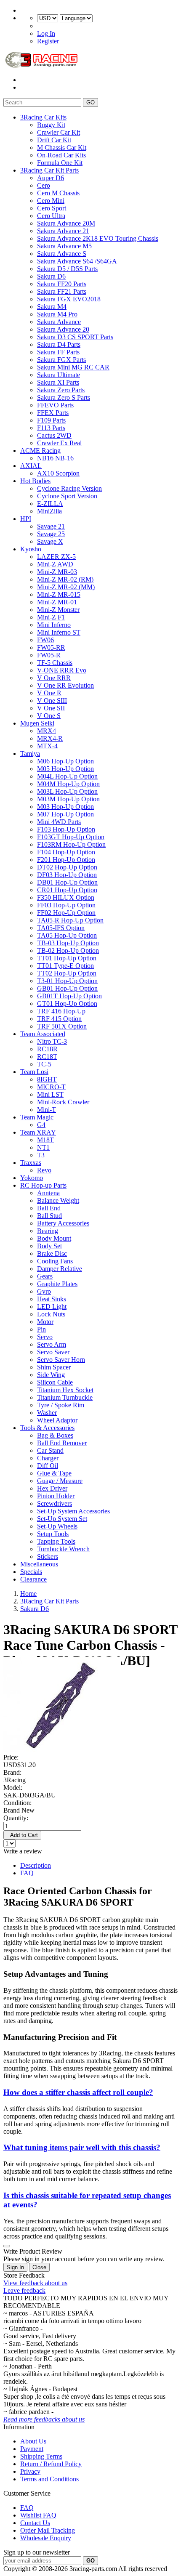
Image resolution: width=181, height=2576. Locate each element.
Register (48, 41)
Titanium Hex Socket (65, 1390)
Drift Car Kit (54, 140)
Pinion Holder (56, 1496)
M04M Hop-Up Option (68, 784)
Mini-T (47, 1110)
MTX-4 (47, 746)
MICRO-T (51, 1087)
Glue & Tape (54, 1473)
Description (36, 1865)
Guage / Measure (60, 1481)
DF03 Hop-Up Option (67, 875)
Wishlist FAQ (38, 2515)
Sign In (15, 2267)
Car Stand (50, 1450)
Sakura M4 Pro (57, 314)
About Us (33, 2441)
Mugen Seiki (37, 723)
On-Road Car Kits (61, 155)
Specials (31, 1572)
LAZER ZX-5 (56, 557)
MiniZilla (49, 511)
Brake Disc (52, 1253)
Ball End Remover (62, 1443)
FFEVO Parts (55, 405)
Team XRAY (38, 1132)
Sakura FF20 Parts (62, 284)
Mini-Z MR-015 (59, 594)
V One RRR (54, 678)
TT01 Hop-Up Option (67, 958)
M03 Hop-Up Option (65, 807)
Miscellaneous (39, 1564)
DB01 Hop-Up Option (67, 882)
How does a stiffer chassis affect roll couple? (78, 2092)
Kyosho (31, 549)
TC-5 (44, 1064)
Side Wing (51, 1375)
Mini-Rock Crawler (63, 1102)
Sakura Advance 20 (63, 329)
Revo (44, 1170)
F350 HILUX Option (66, 897)
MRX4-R (50, 738)
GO (90, 102)
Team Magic (37, 1117)
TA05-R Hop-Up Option (70, 920)
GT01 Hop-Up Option (67, 1004)
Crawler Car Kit (59, 132)
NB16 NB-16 (55, 458)
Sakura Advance (59, 322)
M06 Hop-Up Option (65, 761)
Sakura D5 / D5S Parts (67, 269)
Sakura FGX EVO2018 (69, 299)
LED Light (52, 1307)
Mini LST (50, 1094)
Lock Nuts (51, 1314)
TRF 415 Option (59, 1019)
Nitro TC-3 (52, 1041)
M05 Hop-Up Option (65, 769)
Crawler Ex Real (59, 443)
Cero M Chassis (58, 193)
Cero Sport (52, 208)
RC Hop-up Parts (43, 1185)
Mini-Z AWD (55, 564)
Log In (46, 33)
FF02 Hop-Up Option (66, 913)
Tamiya (30, 754)
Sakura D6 (51, 276)
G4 (41, 1125)
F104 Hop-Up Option (66, 852)
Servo (45, 1337)
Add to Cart (22, 1835)
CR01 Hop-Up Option (67, 890)
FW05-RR (51, 647)
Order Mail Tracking (48, 2530)
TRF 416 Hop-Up (61, 1011)
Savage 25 (51, 534)
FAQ (27, 1873)
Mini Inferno (54, 625)
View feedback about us (35, 2283)
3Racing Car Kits (43, 117)
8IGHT (47, 1079)
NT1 (43, 1147)
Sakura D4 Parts (59, 344)
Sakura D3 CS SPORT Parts (75, 337)
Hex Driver (52, 1488)
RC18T (47, 1057)
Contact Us (35, 2523)
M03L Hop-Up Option (67, 791)
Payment (32, 2449)
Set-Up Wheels (57, 1526)
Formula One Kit (60, 163)
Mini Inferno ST (59, 632)
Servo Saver (53, 1352)
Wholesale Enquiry (46, 2538)
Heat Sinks (52, 1299)
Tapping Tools (56, 1541)
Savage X (50, 541)
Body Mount (54, 1238)
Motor (45, 1322)
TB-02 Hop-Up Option (68, 950)
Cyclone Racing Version (69, 488)
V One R (49, 693)
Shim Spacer (54, 1367)
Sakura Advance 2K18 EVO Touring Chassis (98, 238)
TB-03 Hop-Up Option (68, 943)
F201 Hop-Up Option (66, 860)
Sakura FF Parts (58, 352)
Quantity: (16, 1818)
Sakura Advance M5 (64, 246)
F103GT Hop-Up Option (71, 837)
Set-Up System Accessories (73, 1511)
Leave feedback (24, 2290)
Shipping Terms (41, 2456)
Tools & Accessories (47, 1428)
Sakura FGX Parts (61, 360)
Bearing (48, 1231)
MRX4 (47, 731)
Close (39, 2267)
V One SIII (52, 700)
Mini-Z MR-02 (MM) (66, 587)
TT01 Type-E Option (65, 966)
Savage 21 (51, 526)
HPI (26, 519)
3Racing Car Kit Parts (49, 170)
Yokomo (32, 1178)
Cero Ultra (51, 216)
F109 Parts (51, 420)
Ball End (49, 1208)
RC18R (47, 1049)
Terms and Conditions (49, 2479)
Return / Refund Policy (51, 2464)
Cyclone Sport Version (67, 496)
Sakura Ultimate (59, 375)
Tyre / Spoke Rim (61, 1405)
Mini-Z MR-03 (57, 572)
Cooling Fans (55, 1261)
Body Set (49, 1246)
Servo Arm (52, 1344)
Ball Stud (49, 1216)
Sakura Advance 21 (63, 231)
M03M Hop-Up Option (68, 799)
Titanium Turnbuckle (65, 1397)
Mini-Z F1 (51, 617)
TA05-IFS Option (61, 928)
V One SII (51, 708)
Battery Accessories (63, 1223)
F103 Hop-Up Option (66, 829)
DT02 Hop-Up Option (67, 867)
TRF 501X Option (62, 1026)
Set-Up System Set (62, 1519)
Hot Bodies (35, 481)
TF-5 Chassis (55, 663)
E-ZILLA (50, 504)
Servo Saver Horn (61, 1360)
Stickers (48, 1556)
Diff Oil (48, 1466)
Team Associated (43, 1034)
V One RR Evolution (65, 685)
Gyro (44, 1291)
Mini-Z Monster (58, 610)
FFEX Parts (53, 413)
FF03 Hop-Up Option (66, 905)
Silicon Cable (55, 1382)
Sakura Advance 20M (66, 223)
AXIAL (31, 466)
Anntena (48, 1193)
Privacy (30, 2471)
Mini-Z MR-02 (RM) (65, 579)
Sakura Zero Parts (61, 390)
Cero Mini (51, 201)
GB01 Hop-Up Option (67, 988)
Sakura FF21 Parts (62, 291)
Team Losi (34, 1072)
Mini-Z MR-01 (57, 602)
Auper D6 (51, 178)
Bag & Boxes (55, 1435)
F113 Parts (51, 428)
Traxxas (31, 1163)
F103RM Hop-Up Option (71, 844)
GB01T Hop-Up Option (69, 996)
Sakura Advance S (62, 254)
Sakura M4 (52, 307)
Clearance (33, 1579)
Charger (48, 1458)
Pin (41, 1329)
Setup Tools (53, 1534)
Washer (47, 1413)
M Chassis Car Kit (62, 148)
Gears (45, 1276)
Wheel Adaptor (57, 1420)
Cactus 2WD (54, 435)
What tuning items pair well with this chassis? (82, 2147)
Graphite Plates (57, 1284)
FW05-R (49, 655)
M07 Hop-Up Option (65, 814)
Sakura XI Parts (58, 382)
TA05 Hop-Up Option (67, 935)
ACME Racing (40, 451)
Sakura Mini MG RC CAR (73, 367)
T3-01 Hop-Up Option (67, 981)
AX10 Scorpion (58, 473)
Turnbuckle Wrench (63, 1549)
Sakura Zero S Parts (64, 397)
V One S (49, 716)
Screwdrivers (55, 1503)
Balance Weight (58, 1200)
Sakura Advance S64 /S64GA (77, 261)
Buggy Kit (51, 125)
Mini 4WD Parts (59, 822)
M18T (45, 1140)
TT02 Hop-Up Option (67, 973)
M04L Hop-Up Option (67, 776)
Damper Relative (60, 1269)
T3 (41, 1155)
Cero (44, 185)
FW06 (45, 640)
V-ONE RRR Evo (62, 670)
